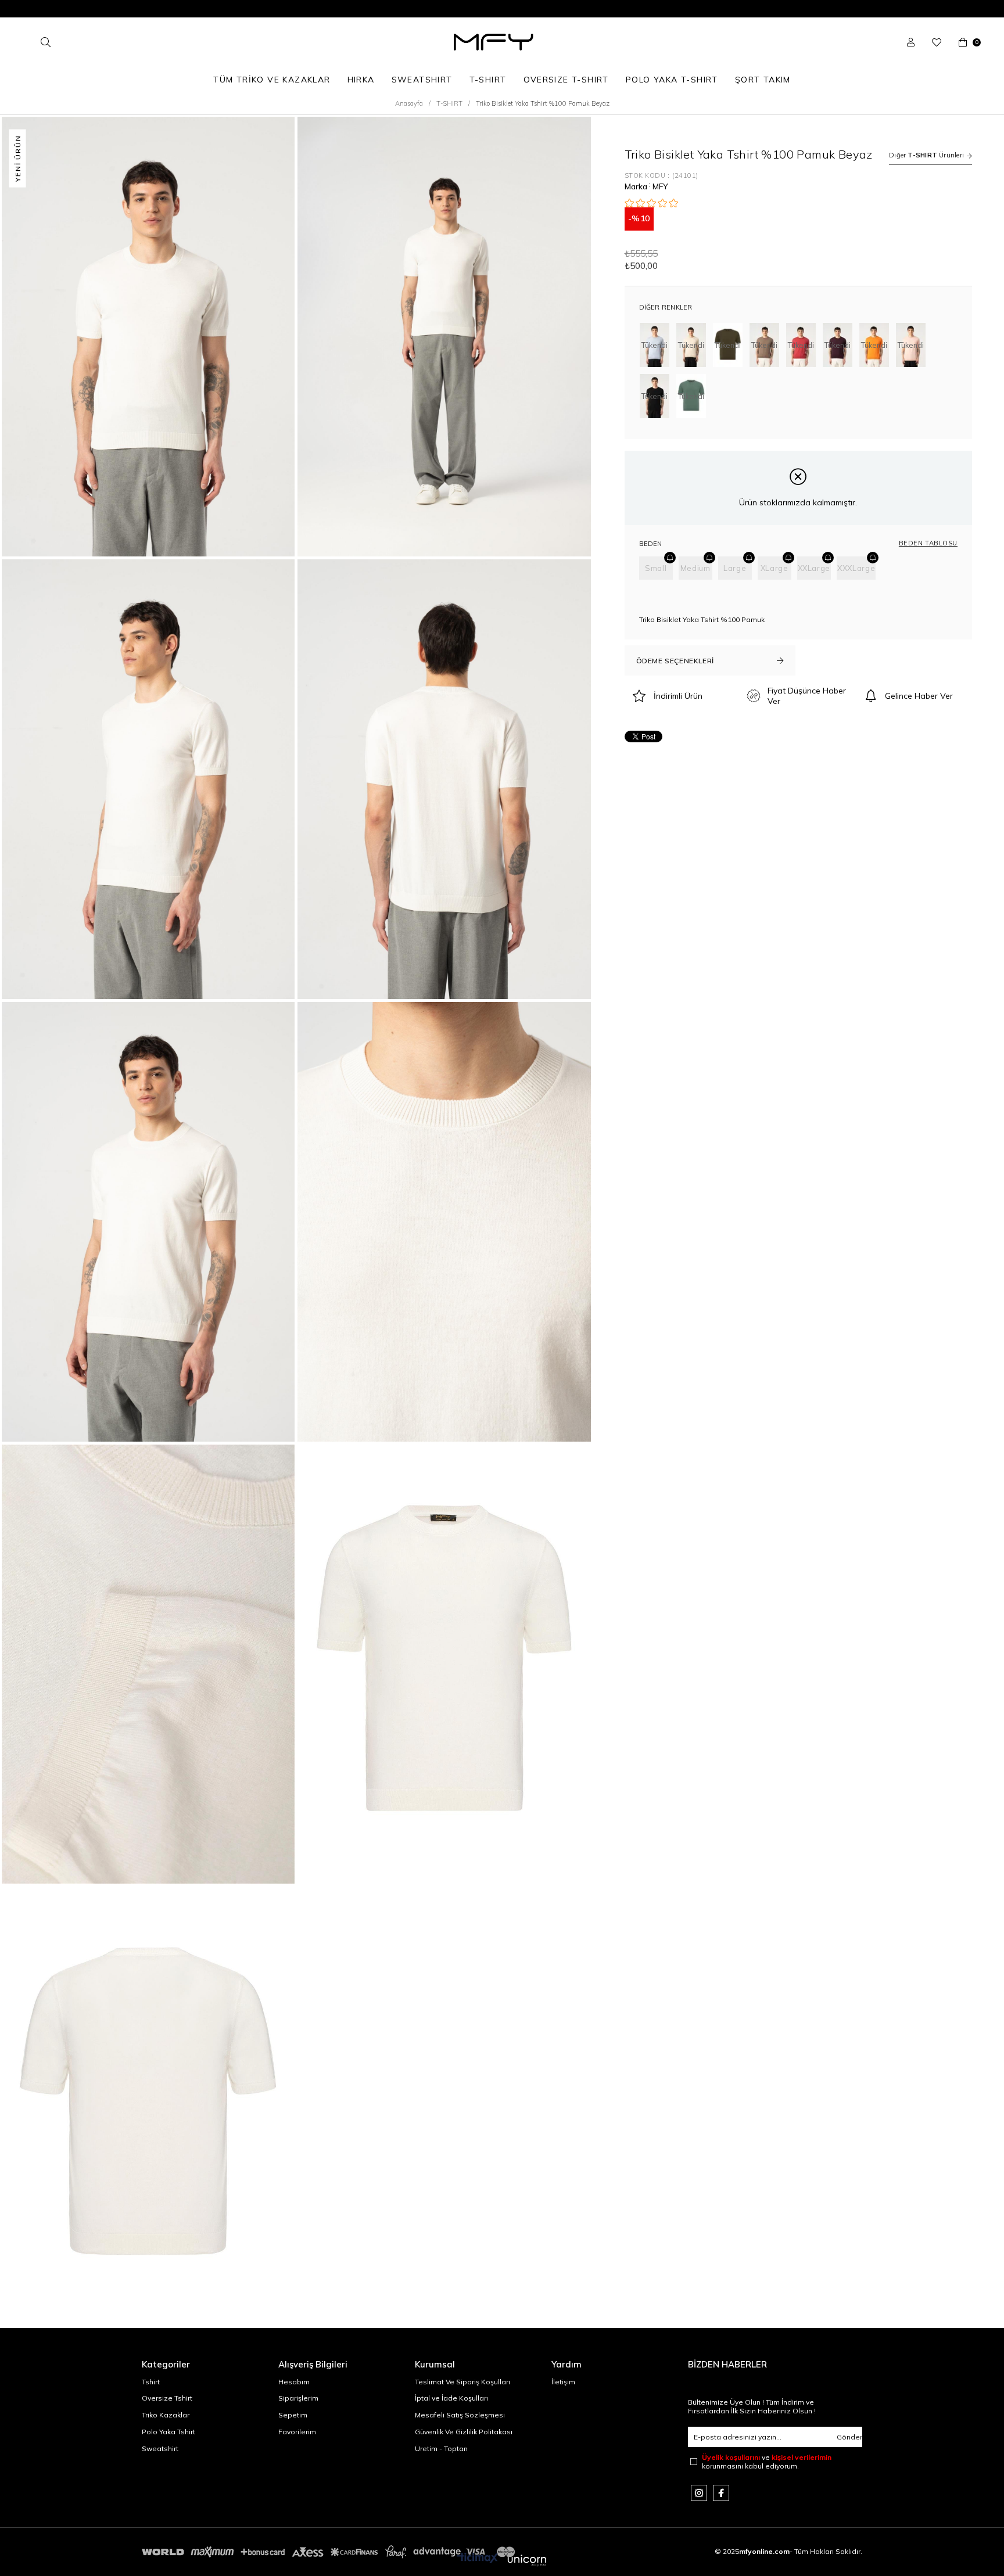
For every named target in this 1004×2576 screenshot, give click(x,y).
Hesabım (294, 2382)
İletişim (563, 2382)
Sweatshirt (160, 2449)
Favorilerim (297, 2432)
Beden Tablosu (928, 543)
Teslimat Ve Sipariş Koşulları (462, 2382)
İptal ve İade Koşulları (451, 2398)
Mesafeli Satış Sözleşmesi (460, 2415)
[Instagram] (699, 2493)
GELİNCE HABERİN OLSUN (670, 558)
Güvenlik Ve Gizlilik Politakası (464, 2432)
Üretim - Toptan (441, 2449)
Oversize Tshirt (167, 2398)
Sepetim (293, 2415)
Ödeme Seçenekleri (675, 661)
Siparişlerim (298, 2398)
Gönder (849, 2437)
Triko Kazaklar (166, 2415)
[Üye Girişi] (911, 42)
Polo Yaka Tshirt (168, 2432)
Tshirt (151, 2382)
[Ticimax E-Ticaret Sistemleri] (502, 2561)
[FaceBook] (721, 2493)
